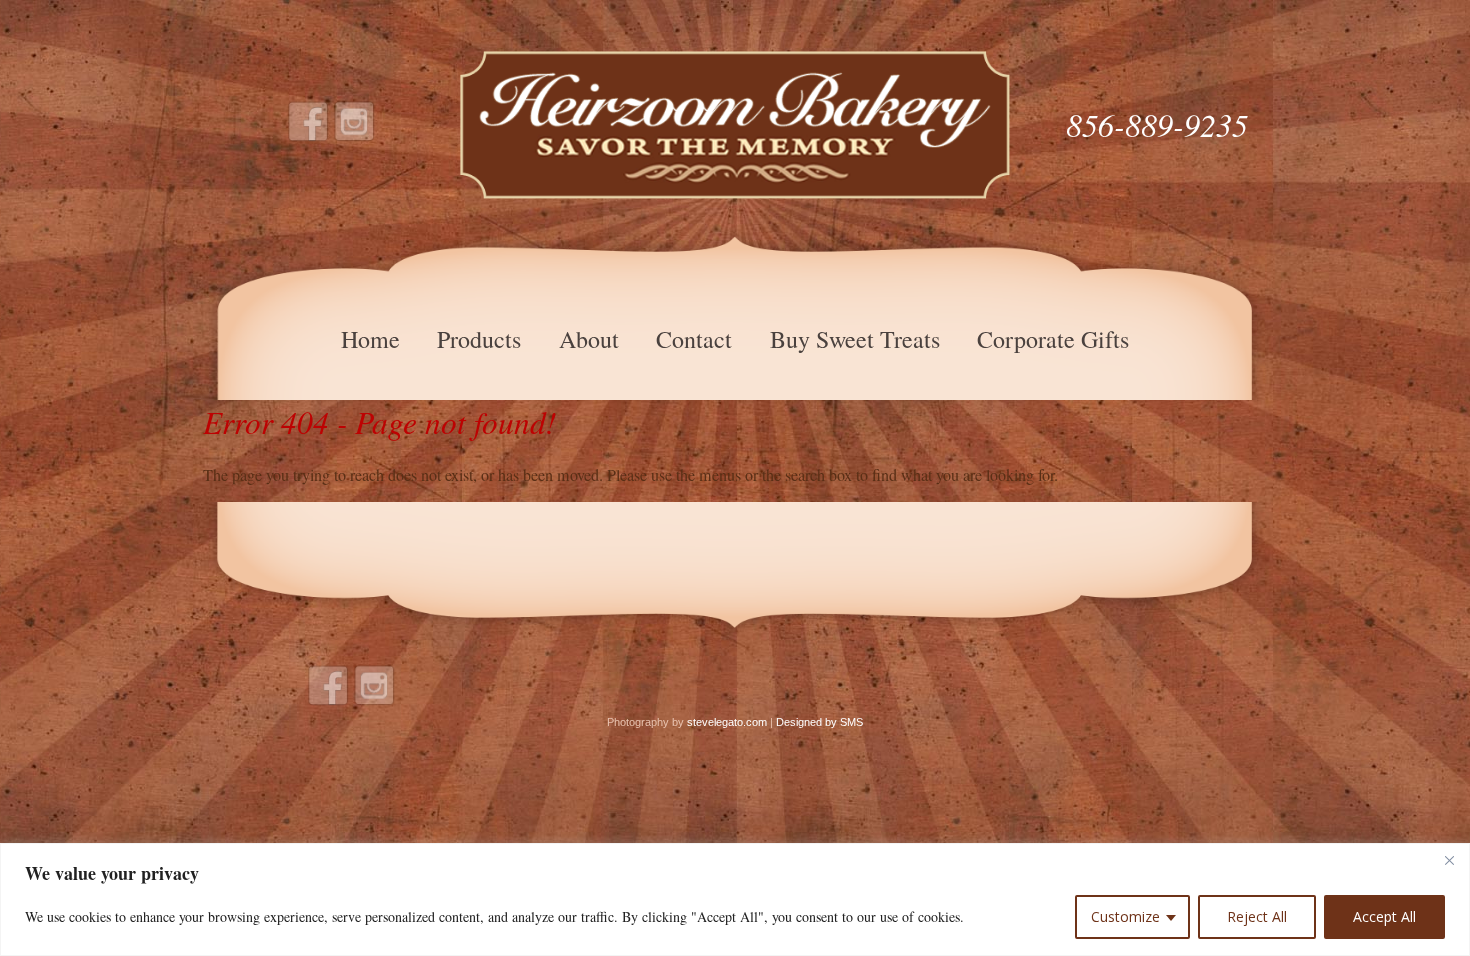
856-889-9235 (1157, 124)
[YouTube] (355, 122)
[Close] (1449, 860)
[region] (735, 899)
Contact (694, 339)
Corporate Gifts (1053, 339)
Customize (1125, 916)
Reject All (1257, 916)
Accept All (1384, 916)
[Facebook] (309, 122)
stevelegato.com (727, 722)
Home (370, 339)
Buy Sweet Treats (855, 339)
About (589, 339)
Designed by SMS (819, 722)
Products (479, 339)
